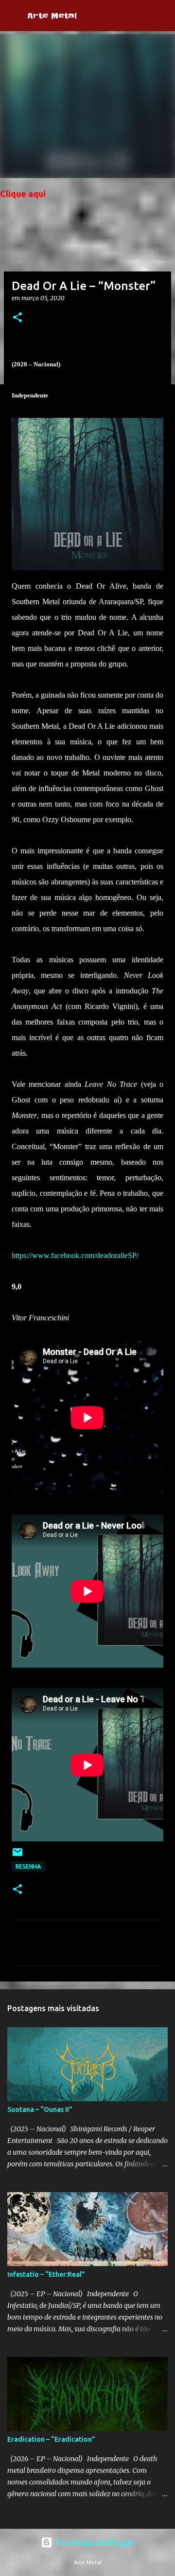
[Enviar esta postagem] (17, 1856)
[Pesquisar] (161, 16)
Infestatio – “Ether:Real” (46, 2274)
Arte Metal (52, 16)
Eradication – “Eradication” (51, 2439)
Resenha (28, 1866)
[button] (17, 318)
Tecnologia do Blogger (94, 2542)
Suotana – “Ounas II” (40, 2109)
